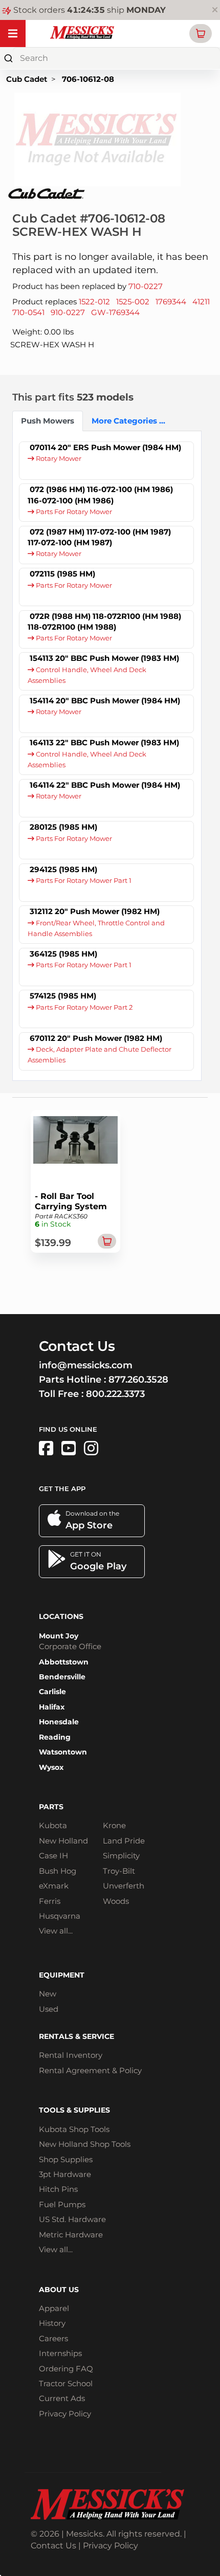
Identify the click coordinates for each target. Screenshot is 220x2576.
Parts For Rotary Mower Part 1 (83, 881)
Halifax (52, 1707)
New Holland (63, 1841)
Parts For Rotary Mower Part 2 (83, 1007)
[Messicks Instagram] (91, 1448)
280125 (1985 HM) (63, 827)
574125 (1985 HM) (63, 996)
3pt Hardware (65, 2174)
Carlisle (52, 1692)
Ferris (50, 1901)
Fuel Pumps (62, 2204)
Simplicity (121, 1856)
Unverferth (124, 1886)
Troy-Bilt (119, 1871)
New (48, 1994)
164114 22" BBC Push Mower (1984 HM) (105, 785)
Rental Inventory (71, 2055)
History (52, 2323)
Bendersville (62, 1677)
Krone (114, 1825)
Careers (53, 2338)
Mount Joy (59, 1636)
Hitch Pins (58, 2189)
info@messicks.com (86, 1365)
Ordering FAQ (66, 2369)
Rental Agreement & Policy (90, 2070)
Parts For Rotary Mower (73, 512)
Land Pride (124, 1841)
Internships (60, 2353)
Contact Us (53, 2546)
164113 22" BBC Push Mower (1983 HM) (104, 742)
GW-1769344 (115, 312)
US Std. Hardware (72, 2219)
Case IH (53, 1856)
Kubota (53, 1825)
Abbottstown (64, 1662)
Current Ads (62, 2398)
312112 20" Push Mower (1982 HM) (95, 911)
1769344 (171, 302)
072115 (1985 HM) (62, 574)
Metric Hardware (71, 2235)
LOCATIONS (61, 1616)
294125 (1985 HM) (63, 869)
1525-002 (133, 302)
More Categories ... (126, 421)
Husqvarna (60, 1916)
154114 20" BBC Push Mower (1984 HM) (105, 701)
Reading (55, 1737)
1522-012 (94, 302)
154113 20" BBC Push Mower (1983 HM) (104, 658)
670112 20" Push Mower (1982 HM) (96, 1038)
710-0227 (146, 286)
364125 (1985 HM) (63, 954)
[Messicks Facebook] (46, 1448)
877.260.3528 (138, 1380)
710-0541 (28, 312)
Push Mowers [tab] (48, 421)
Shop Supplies (66, 2159)
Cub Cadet (27, 79)
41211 (201, 302)
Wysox (51, 1767)
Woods (116, 1901)
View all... (56, 1931)
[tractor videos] (69, 1448)
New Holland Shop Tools (85, 2144)
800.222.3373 (115, 1394)
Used (49, 2009)
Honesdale (59, 1722)
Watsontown (63, 1752)
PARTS (51, 1807)
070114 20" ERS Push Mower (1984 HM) (105, 447)
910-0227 (68, 312)
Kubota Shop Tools (74, 2129)
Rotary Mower (58, 459)
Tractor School (66, 2383)
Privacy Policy (65, 2414)
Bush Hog (58, 1871)
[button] (201, 34)
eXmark (54, 1886)
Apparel (54, 2308)
